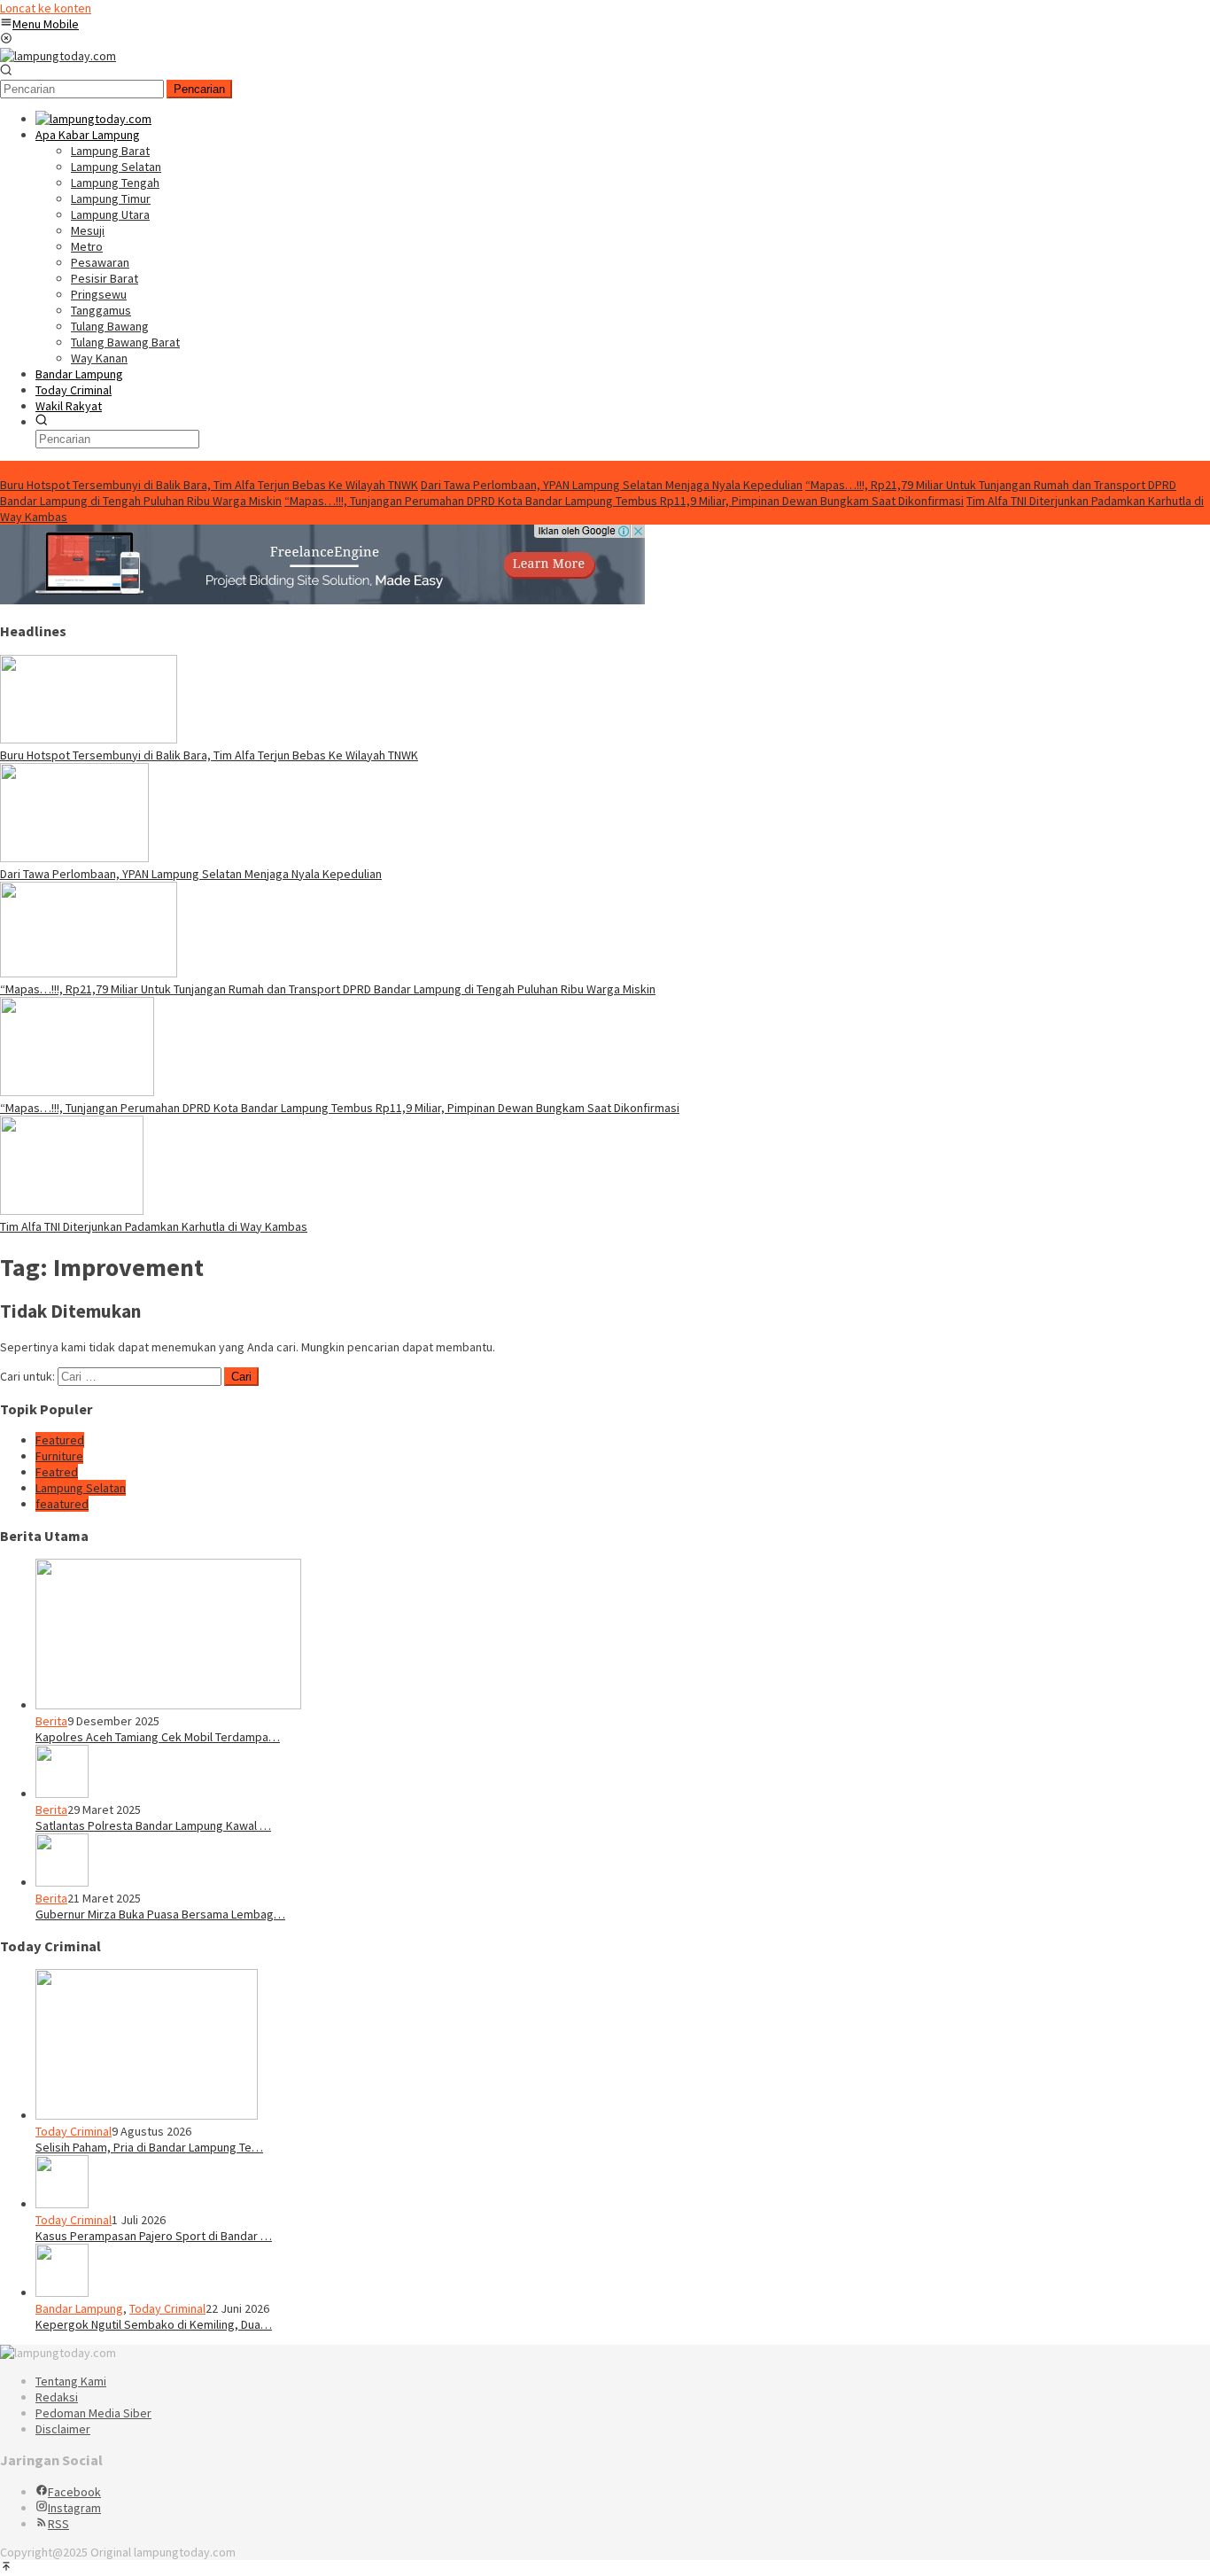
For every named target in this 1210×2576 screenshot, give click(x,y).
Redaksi (57, 2397)
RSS (58, 2524)
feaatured (62, 1504)
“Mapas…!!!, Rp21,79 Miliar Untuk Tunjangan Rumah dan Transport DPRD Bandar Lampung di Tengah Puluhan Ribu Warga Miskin (328, 989)
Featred (57, 1472)
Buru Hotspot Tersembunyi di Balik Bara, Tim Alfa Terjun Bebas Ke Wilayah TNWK (209, 485)
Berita (51, 1721)
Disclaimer (63, 2429)
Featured (60, 1440)
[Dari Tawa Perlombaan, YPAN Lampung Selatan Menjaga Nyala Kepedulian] (74, 858)
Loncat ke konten (46, 8)
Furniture (59, 1456)
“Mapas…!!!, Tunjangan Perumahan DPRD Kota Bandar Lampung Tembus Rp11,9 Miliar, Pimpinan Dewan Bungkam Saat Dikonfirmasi (624, 501)
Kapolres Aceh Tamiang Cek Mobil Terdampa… (158, 1737)
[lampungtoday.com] (58, 56)
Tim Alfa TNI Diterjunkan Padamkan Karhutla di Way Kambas (154, 1226)
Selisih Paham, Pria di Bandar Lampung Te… (149, 2147)
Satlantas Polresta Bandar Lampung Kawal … (153, 1825)
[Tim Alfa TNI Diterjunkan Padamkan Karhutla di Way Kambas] (72, 1210)
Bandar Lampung (79, 2308)
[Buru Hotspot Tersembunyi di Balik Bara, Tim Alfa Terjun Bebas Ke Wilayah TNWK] (89, 739)
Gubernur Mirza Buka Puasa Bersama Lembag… (160, 1914)
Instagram (74, 2508)
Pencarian (199, 89)
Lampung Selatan (81, 1488)
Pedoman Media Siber (93, 2413)
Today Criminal (74, 2131)
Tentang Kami (71, 2381)
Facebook (74, 2492)
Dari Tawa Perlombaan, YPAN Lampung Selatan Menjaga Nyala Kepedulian (612, 485)
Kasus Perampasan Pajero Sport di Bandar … (154, 2236)
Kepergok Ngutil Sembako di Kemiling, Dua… (154, 2324)
